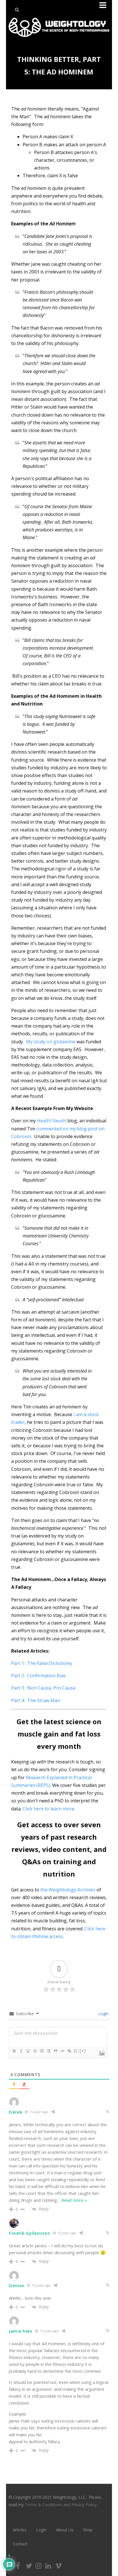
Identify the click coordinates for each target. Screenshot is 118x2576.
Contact (20, 2544)
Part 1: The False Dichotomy (42, 1663)
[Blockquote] (55, 2051)
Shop (88, 2530)
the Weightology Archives (68, 1890)
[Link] (69, 2051)
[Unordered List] (48, 2051)
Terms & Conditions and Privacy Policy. (61, 2505)
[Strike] (35, 2051)
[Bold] (14, 2051)
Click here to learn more (48, 1809)
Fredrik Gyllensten (30, 2233)
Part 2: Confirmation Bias (39, 1676)
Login (103, 2014)
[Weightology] (59, 38)
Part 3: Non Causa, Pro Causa (43, 1688)
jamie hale (21, 2331)
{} (76, 2051)
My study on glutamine (51, 1042)
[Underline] (28, 2051)
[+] (83, 2051)
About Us (65, 2530)
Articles (20, 2530)
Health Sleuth (51, 1121)
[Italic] (21, 2051)
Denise (17, 2285)
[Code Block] (62, 2051)
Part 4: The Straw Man (36, 1700)
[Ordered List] (42, 2051)
